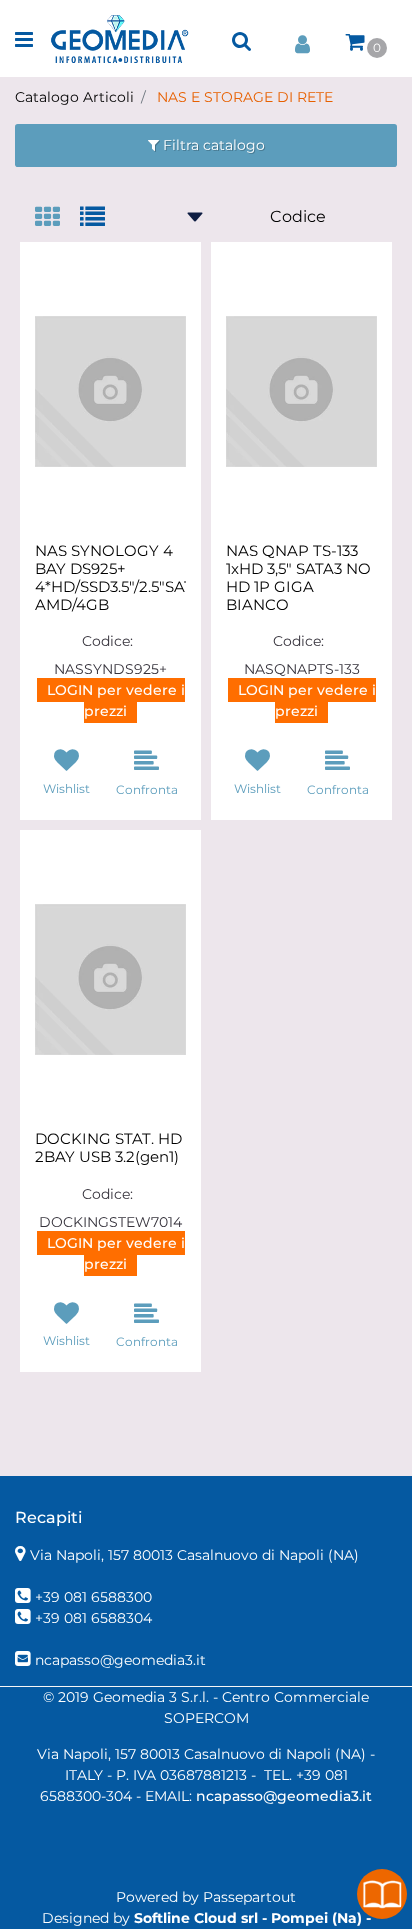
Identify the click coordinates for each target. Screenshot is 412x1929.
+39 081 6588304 (93, 1618)
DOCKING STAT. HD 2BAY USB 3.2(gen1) (108, 1148)
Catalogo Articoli (74, 97)
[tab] (57, 218)
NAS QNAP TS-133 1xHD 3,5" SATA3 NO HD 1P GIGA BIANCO (298, 578)
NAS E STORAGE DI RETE (245, 97)
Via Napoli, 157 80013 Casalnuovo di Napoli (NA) (194, 1555)
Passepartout (249, 1897)
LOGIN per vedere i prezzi (116, 700)
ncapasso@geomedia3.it (120, 1660)
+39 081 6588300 (93, 1597)
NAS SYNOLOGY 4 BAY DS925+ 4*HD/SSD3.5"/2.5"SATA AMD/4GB (110, 578)
